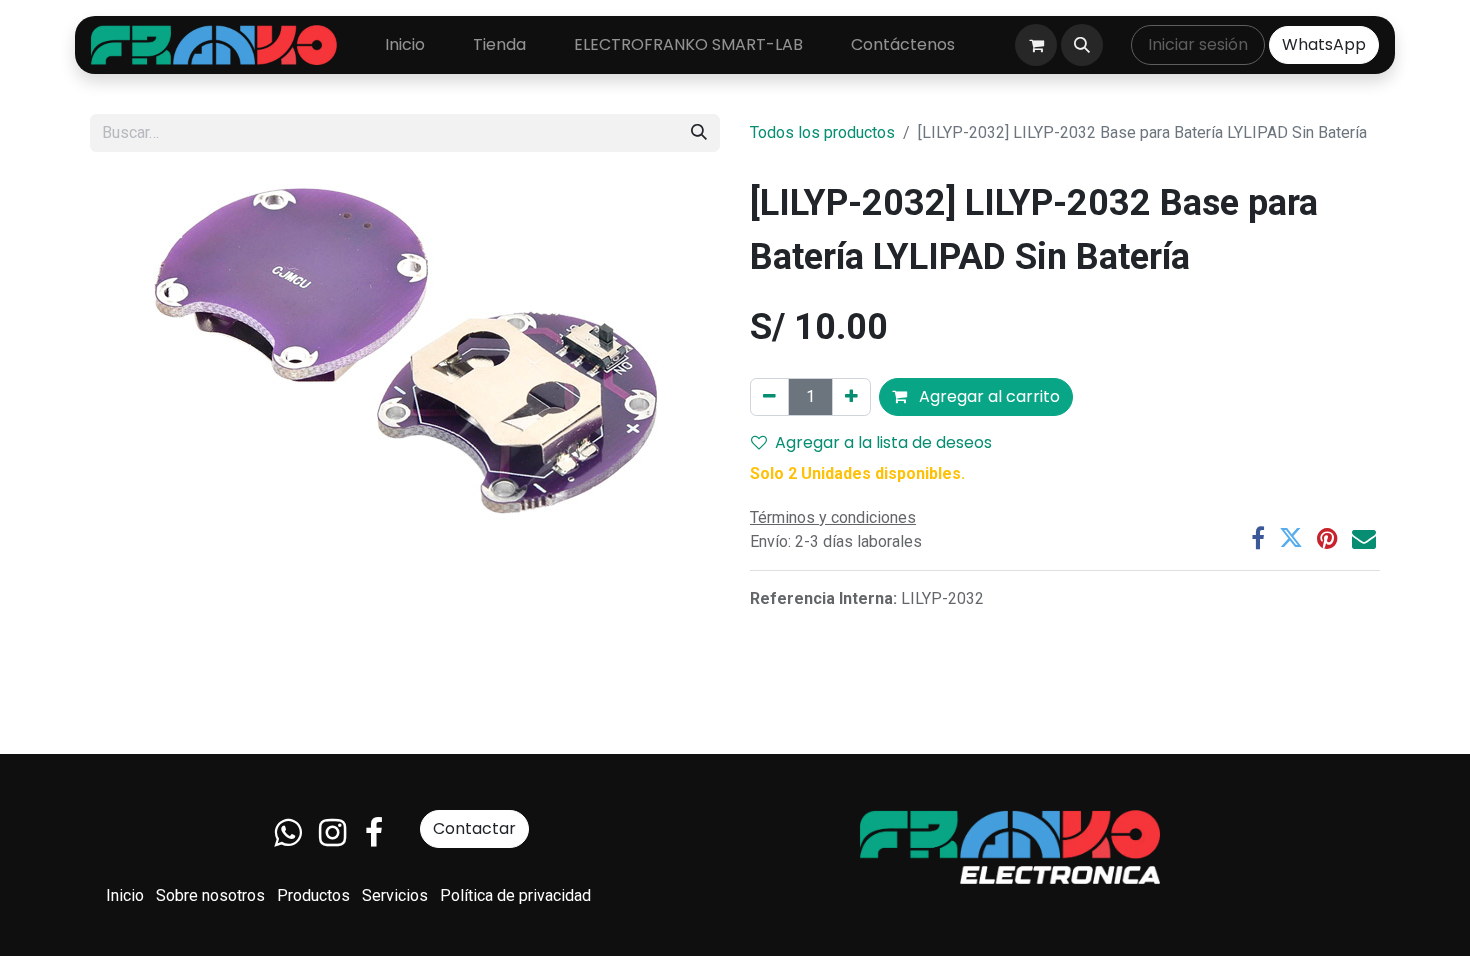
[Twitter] (1291, 538)
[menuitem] (405, 45)
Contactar (474, 828)
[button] (1082, 45)
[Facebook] (1258, 538)
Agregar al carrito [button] (987, 396)
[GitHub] (287, 833)
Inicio (125, 895)
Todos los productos (822, 132)
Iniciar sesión (1198, 44)
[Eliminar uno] (769, 397)
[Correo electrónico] (1364, 538)
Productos (313, 895)
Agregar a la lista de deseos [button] (883, 442)
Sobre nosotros (210, 895)
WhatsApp (1324, 44)
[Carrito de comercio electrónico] (1036, 45)
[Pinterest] (1327, 538)
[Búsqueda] (699, 133)
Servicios (395, 895)
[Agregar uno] (851, 397)
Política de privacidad (515, 895)
